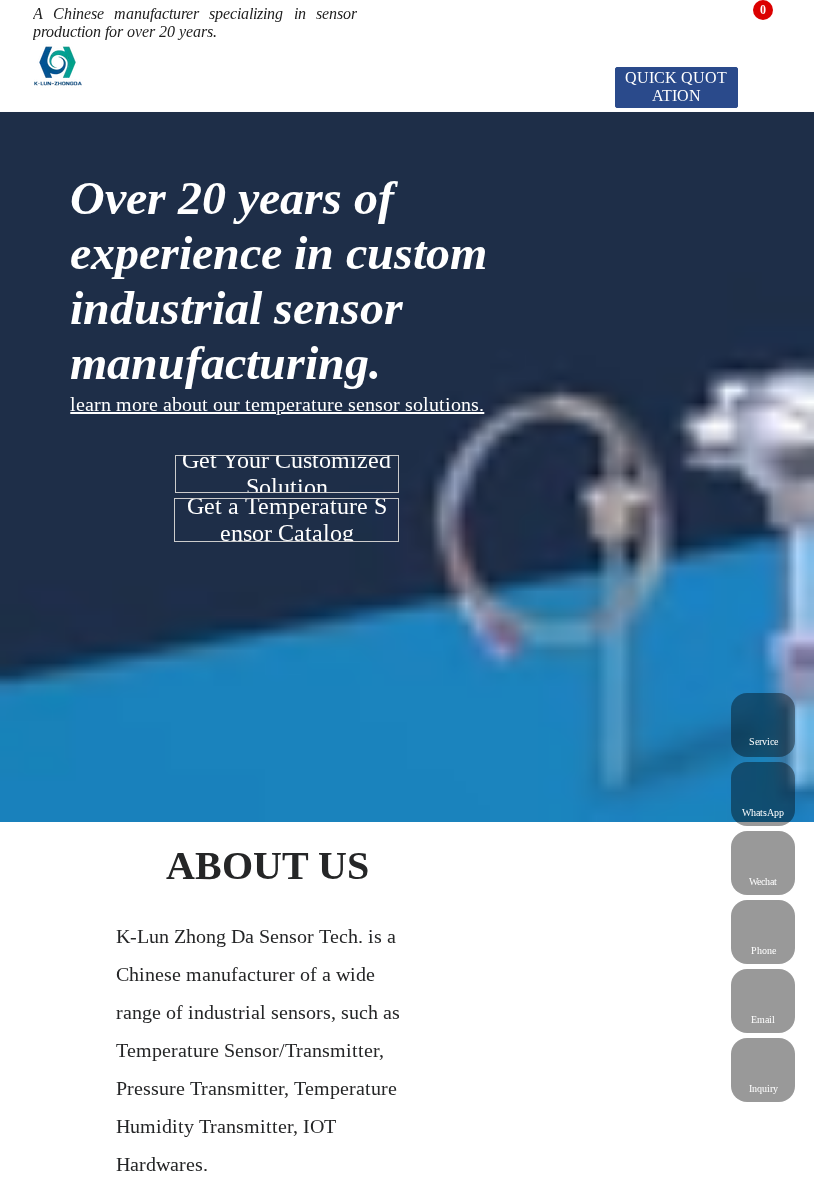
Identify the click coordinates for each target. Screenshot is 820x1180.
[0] (750, 18)
